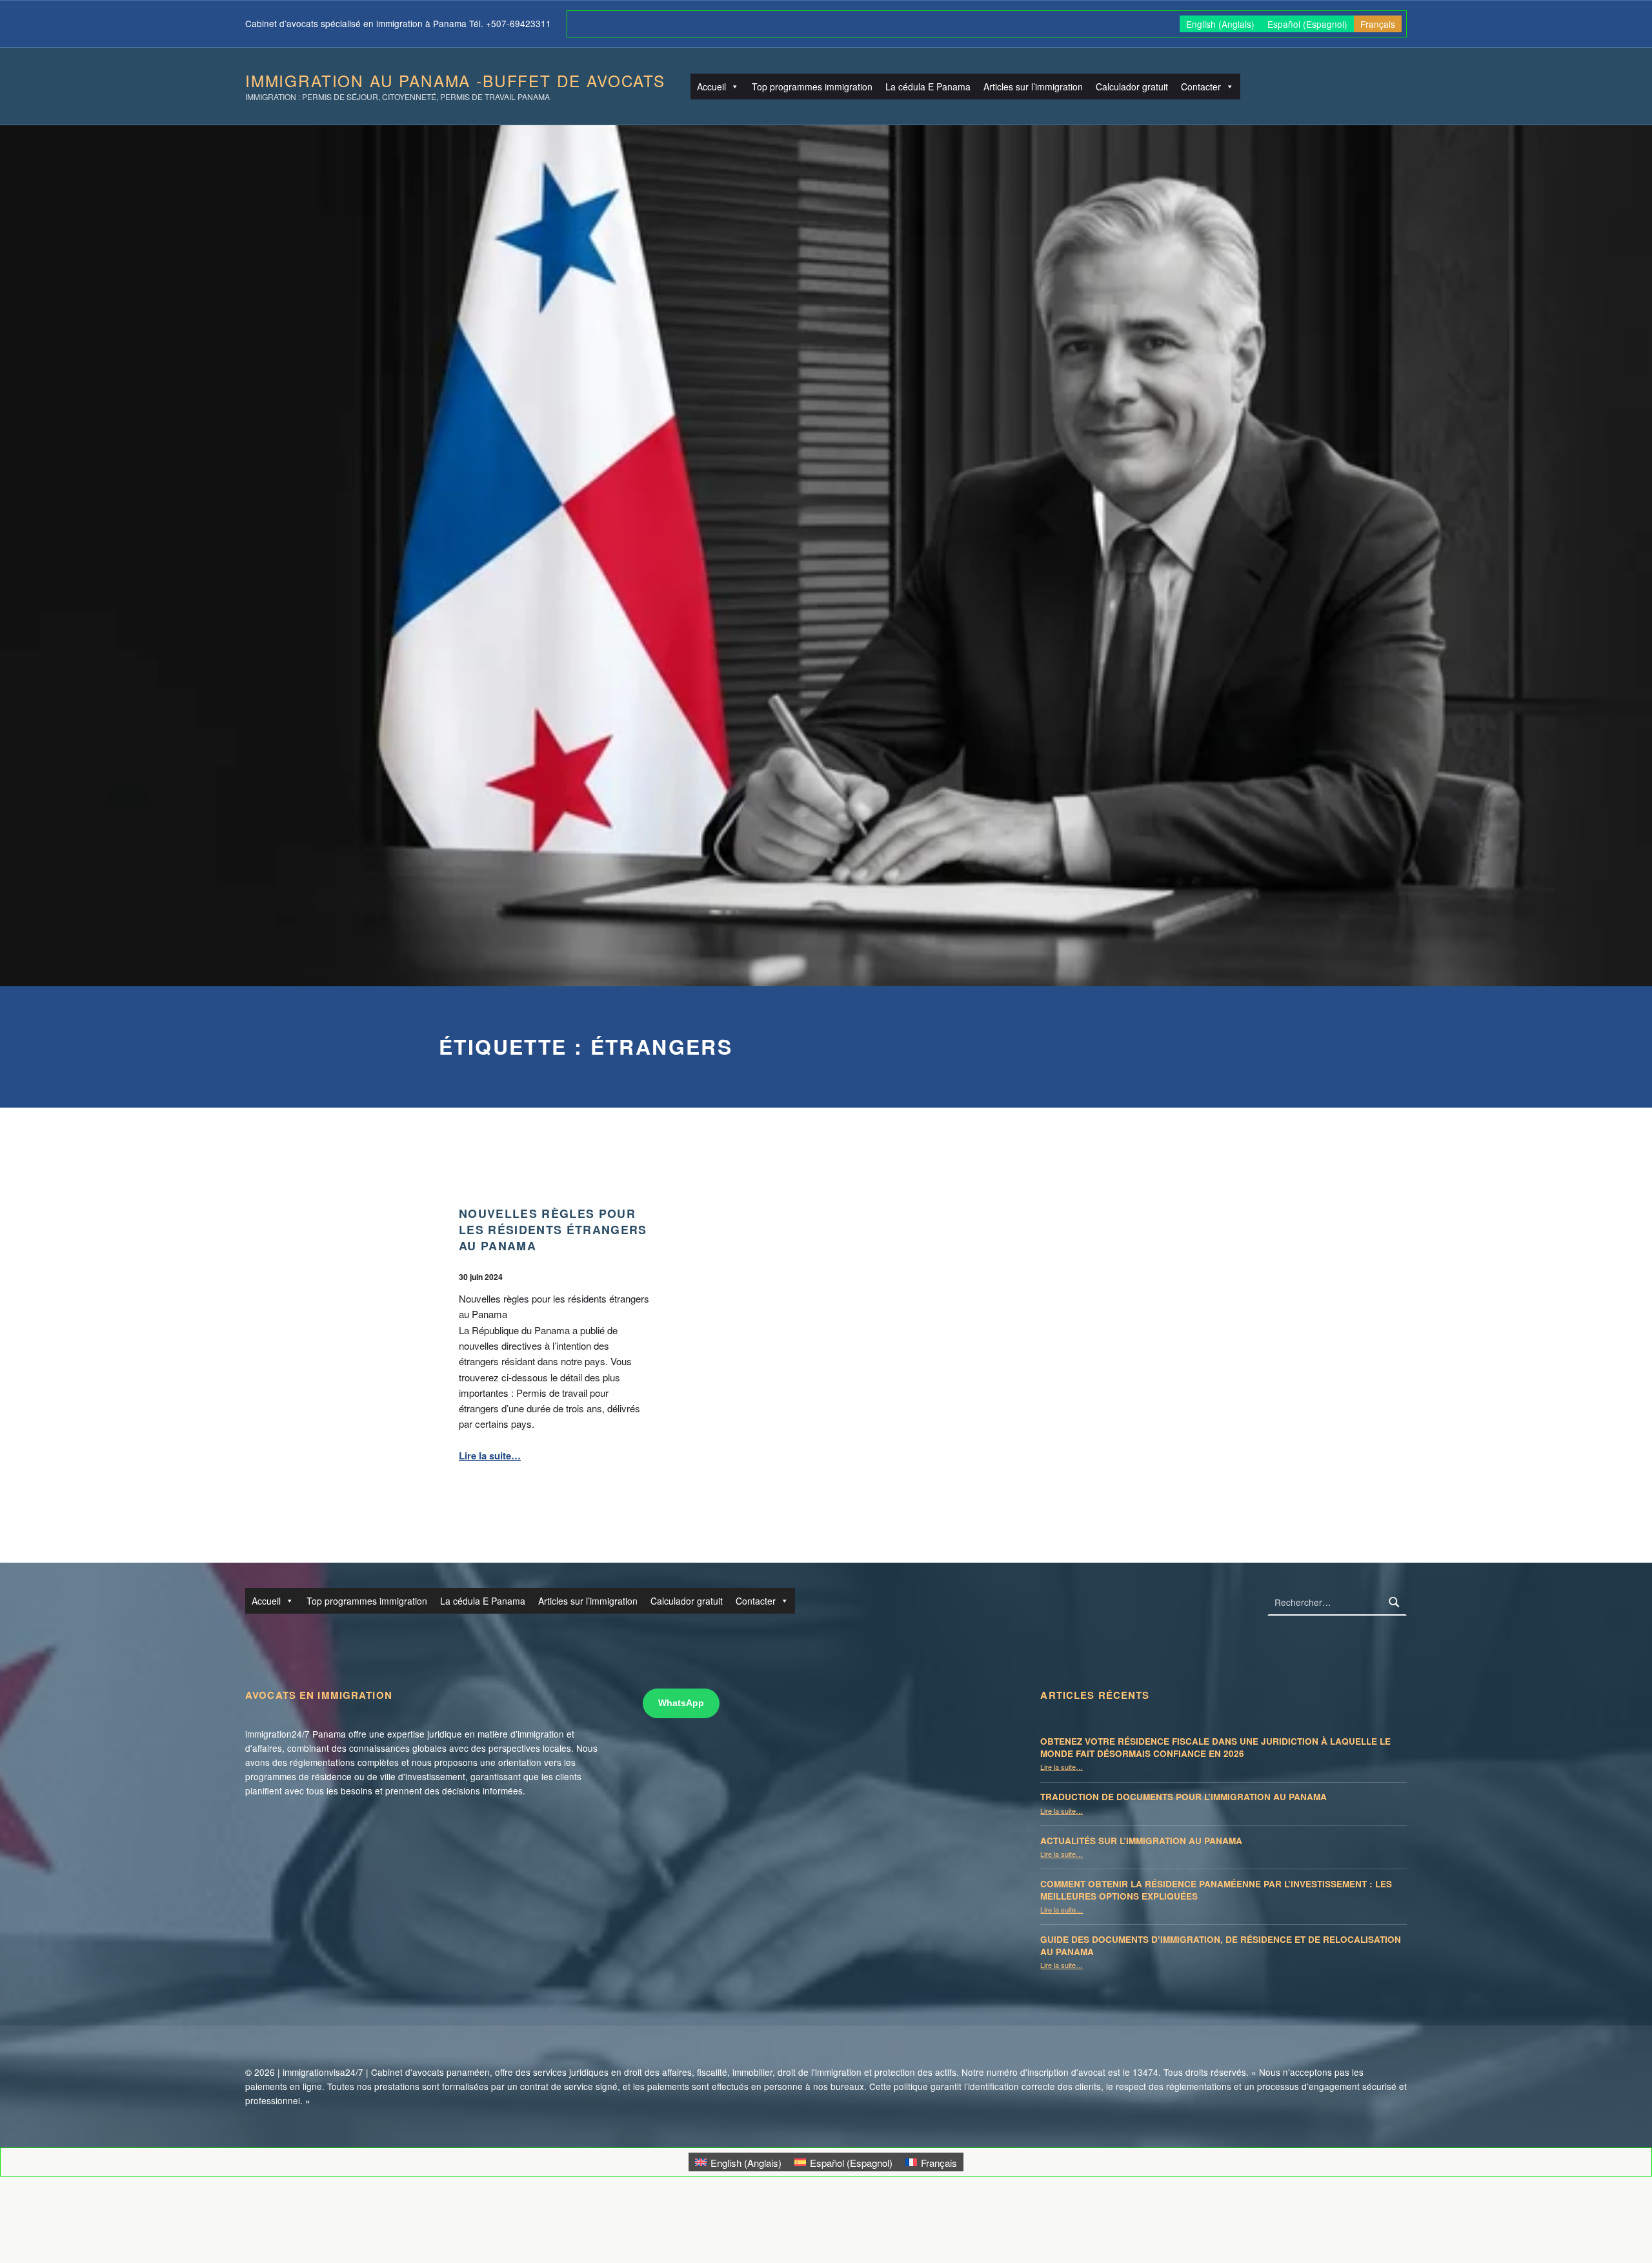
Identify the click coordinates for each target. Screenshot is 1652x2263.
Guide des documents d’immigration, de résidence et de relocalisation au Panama (1221, 1945)
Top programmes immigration (812, 86)
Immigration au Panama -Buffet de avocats (455, 80)
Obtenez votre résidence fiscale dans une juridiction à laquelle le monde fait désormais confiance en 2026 (1215, 1747)
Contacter (1201, 86)
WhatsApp (681, 1703)
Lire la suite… (490, 1456)
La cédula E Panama (928, 86)
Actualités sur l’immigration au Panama (1141, 1841)
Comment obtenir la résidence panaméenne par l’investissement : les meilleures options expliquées (1216, 1890)
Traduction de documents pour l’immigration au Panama (1184, 1797)
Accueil (711, 86)
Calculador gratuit (1132, 86)
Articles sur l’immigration (1033, 86)
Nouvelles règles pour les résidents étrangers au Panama (553, 1229)
